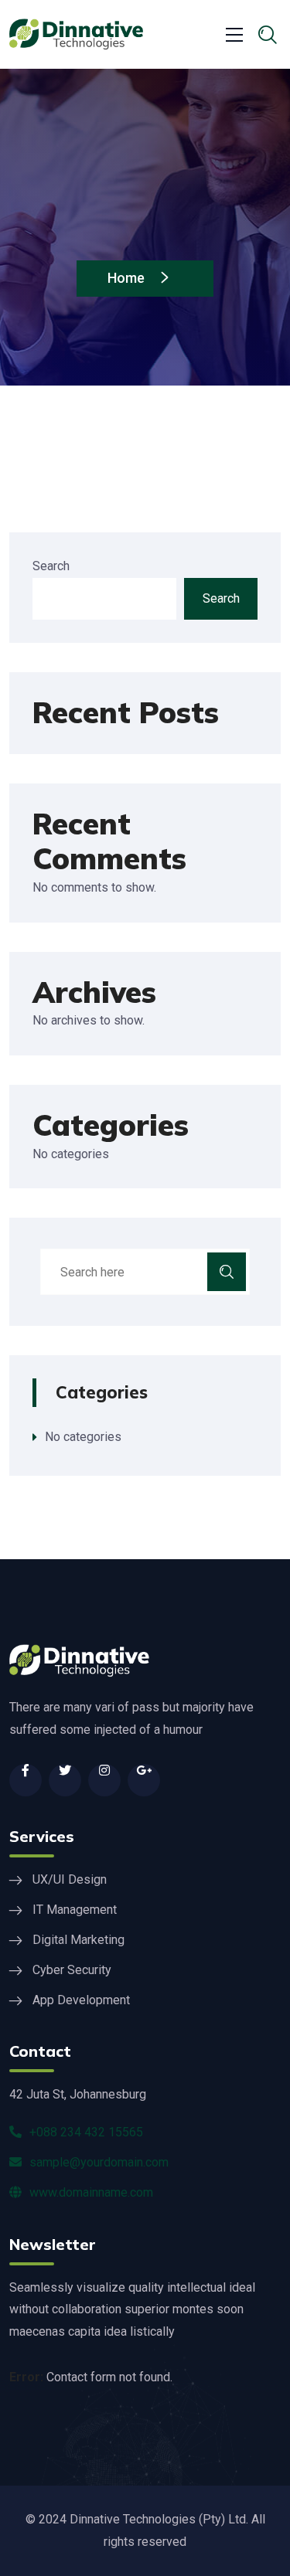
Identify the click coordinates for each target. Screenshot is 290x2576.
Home (128, 278)
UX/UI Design (70, 1879)
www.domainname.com (91, 2192)
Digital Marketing (78, 1940)
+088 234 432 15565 (86, 2132)
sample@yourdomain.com (99, 2162)
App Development (81, 2000)
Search (51, 566)
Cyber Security (72, 1970)
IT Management (75, 1910)
